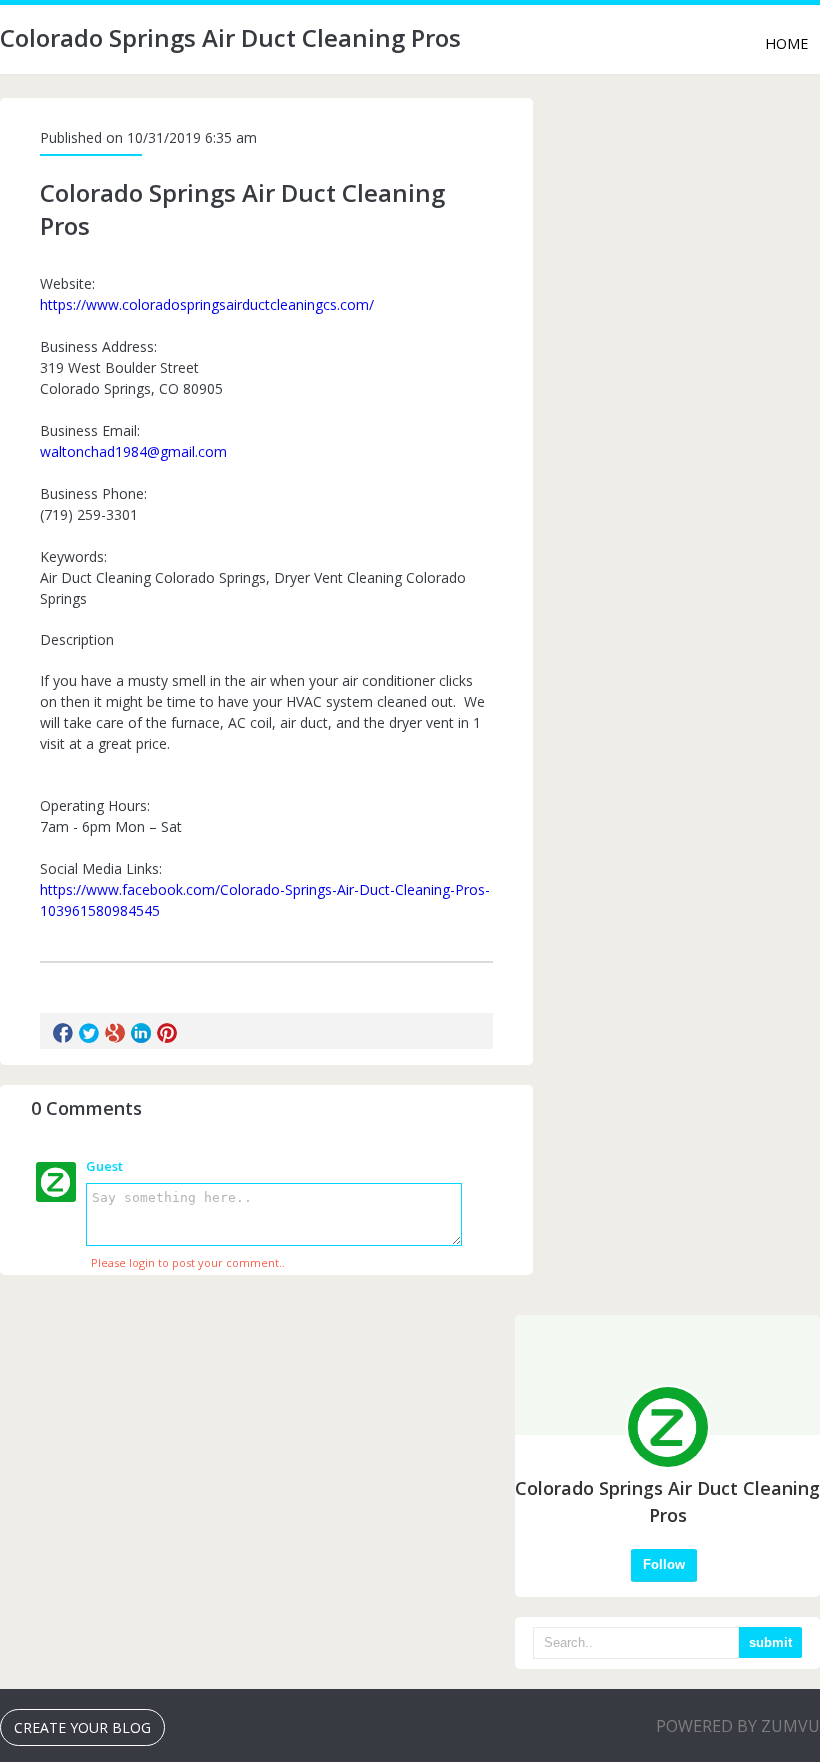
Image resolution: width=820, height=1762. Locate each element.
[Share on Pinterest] (167, 1033)
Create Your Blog (82, 1727)
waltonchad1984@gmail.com (133, 451)
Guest (104, 1166)
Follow (664, 1564)
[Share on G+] (115, 1033)
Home (786, 43)
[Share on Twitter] (89, 1033)
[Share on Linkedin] (141, 1033)
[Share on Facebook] (63, 1033)
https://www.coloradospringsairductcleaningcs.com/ (207, 304)
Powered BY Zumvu (738, 1726)
